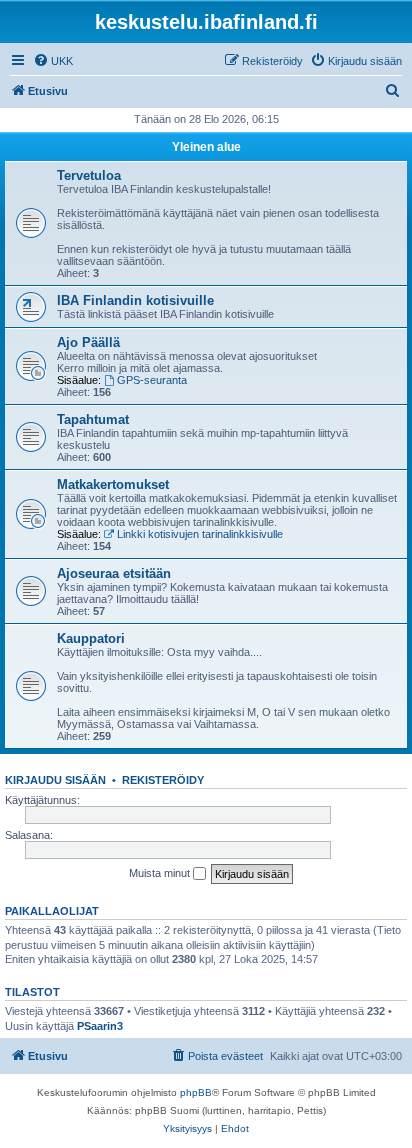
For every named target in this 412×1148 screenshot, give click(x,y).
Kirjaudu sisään (55, 780)
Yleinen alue (206, 147)
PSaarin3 (100, 1026)
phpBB (196, 1092)
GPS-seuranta (152, 380)
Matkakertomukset (113, 484)
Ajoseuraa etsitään (114, 573)
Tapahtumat (93, 419)
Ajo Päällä (88, 342)
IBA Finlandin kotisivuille (135, 300)
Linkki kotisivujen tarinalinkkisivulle (200, 534)
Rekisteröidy (163, 780)
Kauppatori (91, 638)
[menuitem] (53, 61)
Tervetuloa (89, 175)
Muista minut (161, 873)
